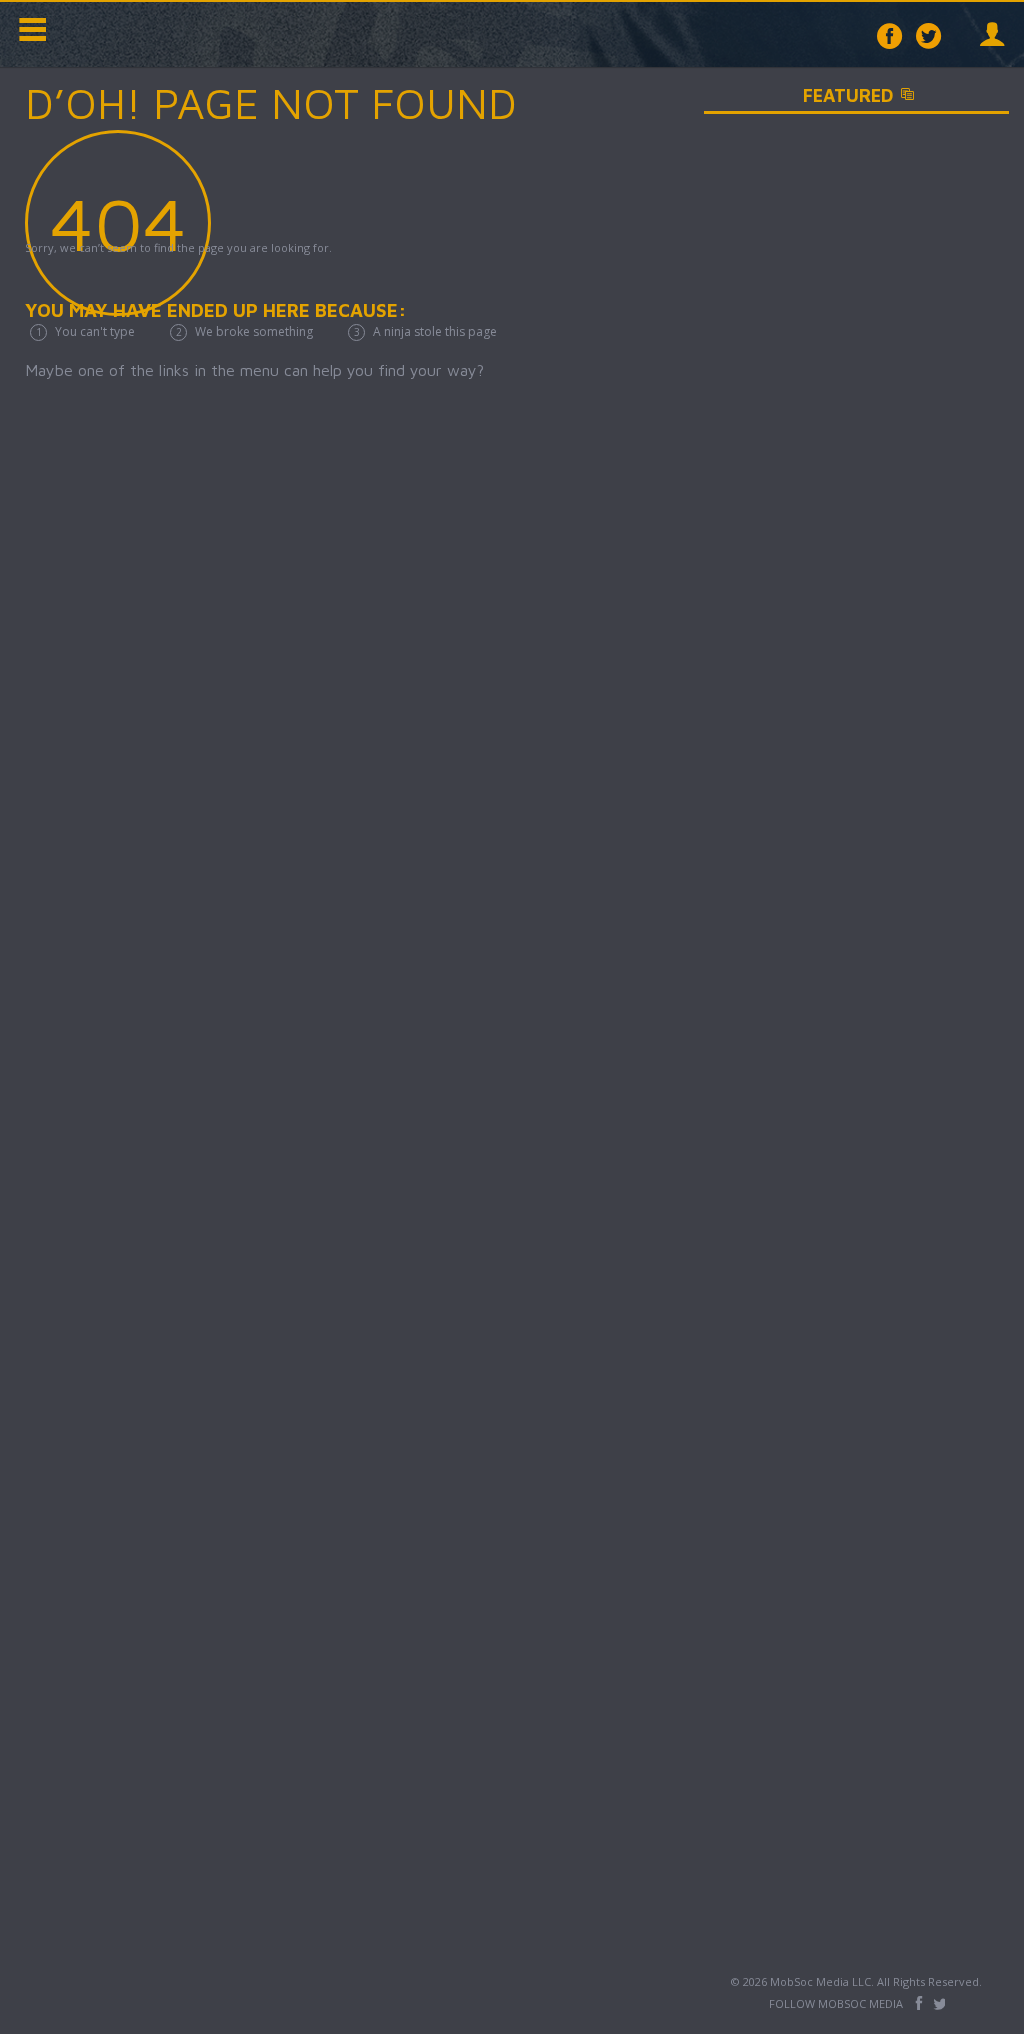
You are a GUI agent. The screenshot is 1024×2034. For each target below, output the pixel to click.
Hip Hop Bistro (150, 34)
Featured (901, 95)
